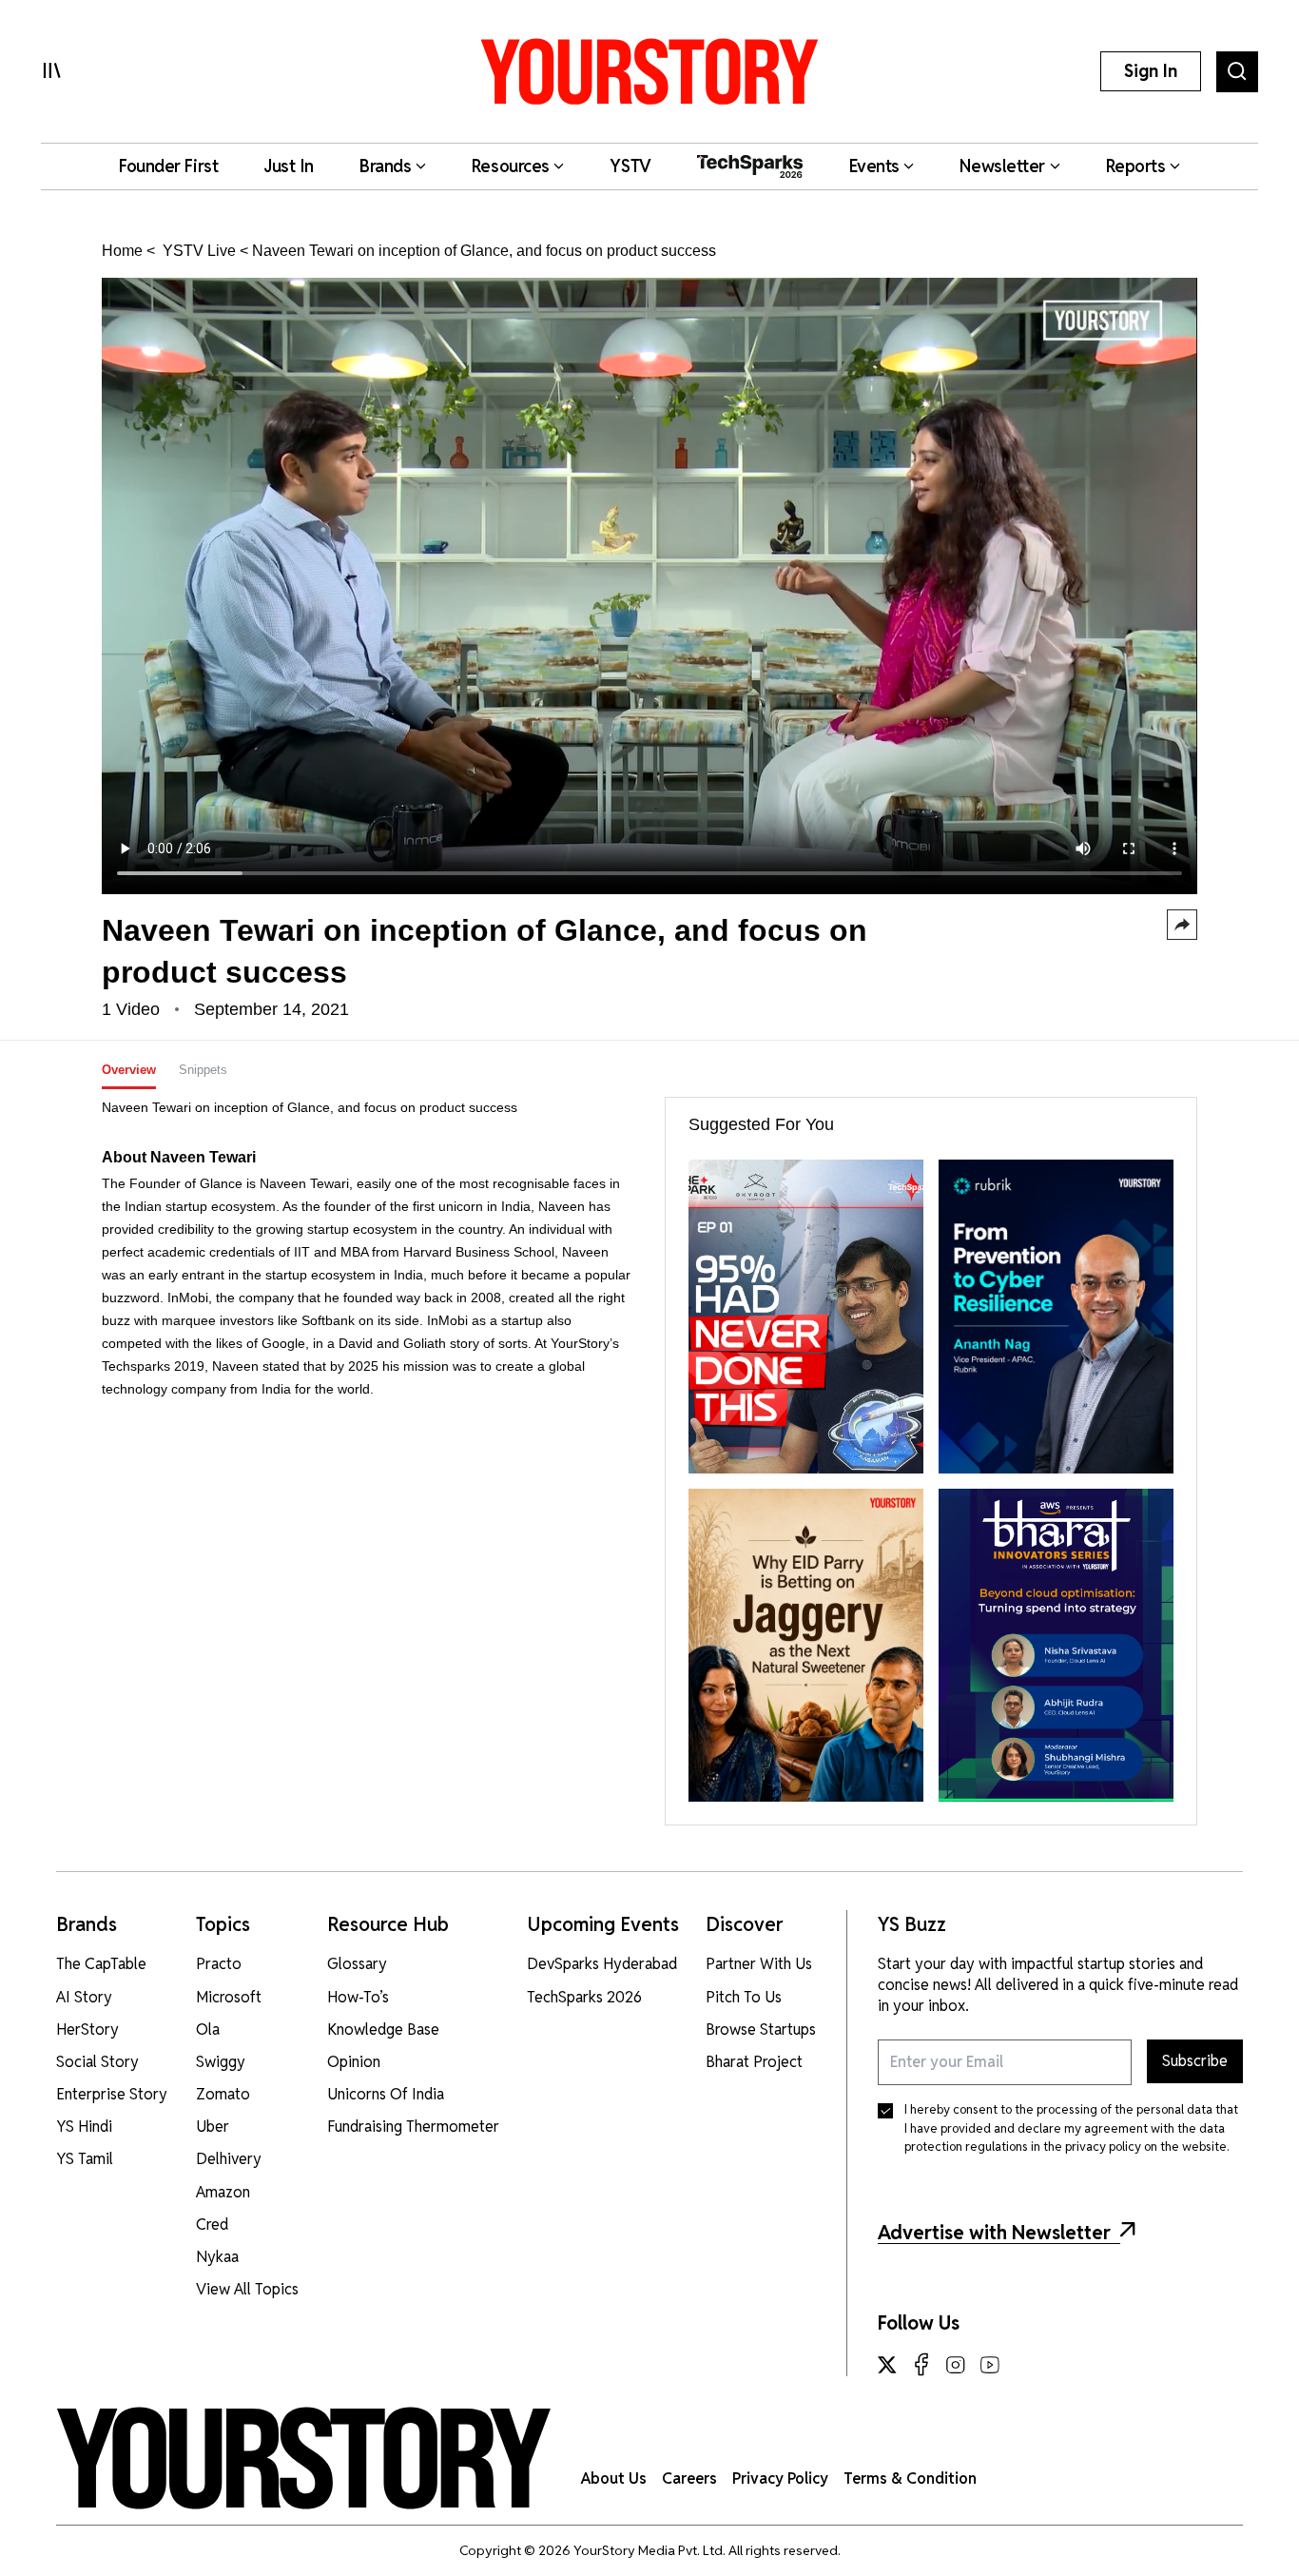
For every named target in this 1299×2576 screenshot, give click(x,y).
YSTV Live (197, 251)
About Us (614, 2478)
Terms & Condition (910, 2478)
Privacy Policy (780, 2478)
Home (122, 251)
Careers (689, 2478)
